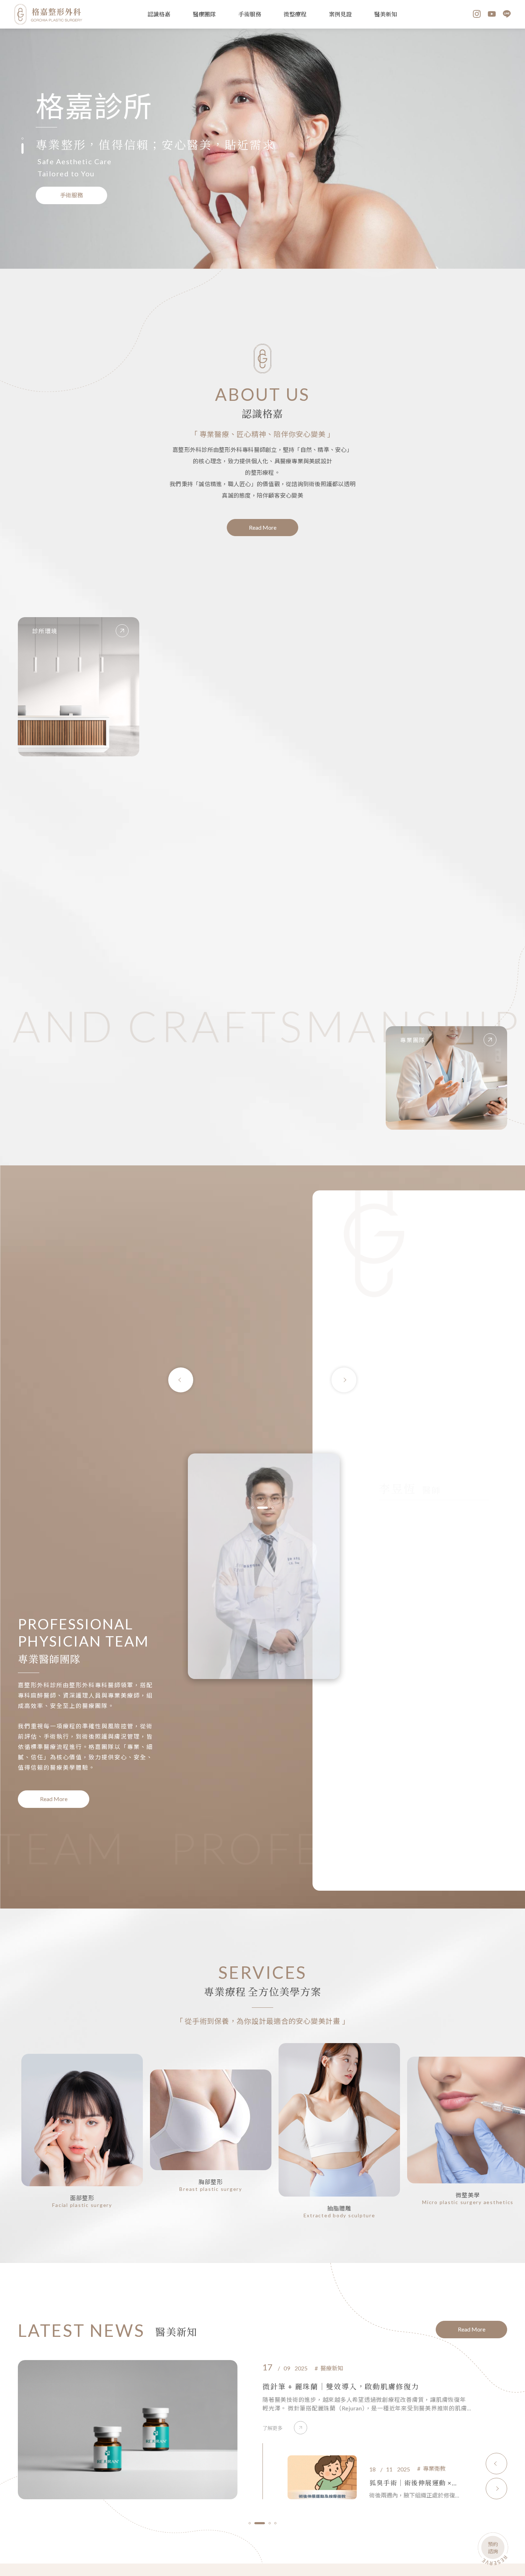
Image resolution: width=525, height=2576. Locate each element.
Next (344, 1380)
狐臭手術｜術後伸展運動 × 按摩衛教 (325, 2386)
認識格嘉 (159, 14)
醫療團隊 (204, 14)
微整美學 (468, 2195)
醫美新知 (386, 14)
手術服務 (250, 14)
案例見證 (340, 14)
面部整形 (82, 2198)
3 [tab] (268, 1508)
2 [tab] (22, 148)
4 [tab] (275, 2523)
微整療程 (295, 14)
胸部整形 (211, 2182)
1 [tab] (22, 138)
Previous (181, 1380)
